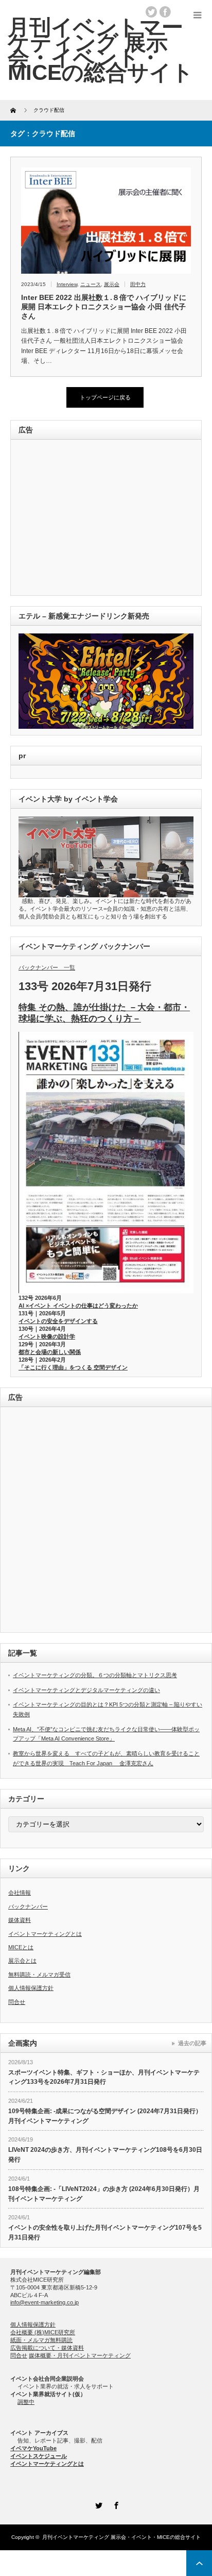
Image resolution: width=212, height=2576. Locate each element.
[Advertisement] (89, 518)
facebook (165, 12)
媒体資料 (20, 1920)
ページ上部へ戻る (199, 2563)
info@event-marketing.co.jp (45, 2302)
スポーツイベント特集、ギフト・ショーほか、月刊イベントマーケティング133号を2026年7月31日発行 (104, 2077)
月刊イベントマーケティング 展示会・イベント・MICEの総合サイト (121, 2537)
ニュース (91, 284)
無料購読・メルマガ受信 (39, 1975)
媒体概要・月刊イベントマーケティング (80, 2355)
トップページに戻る (105, 397)
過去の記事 (192, 2043)
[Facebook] (115, 2504)
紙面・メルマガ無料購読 (41, 2340)
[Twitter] (97, 2504)
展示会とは (22, 1961)
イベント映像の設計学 (47, 1336)
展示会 (112, 284)
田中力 (138, 284)
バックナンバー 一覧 (47, 967)
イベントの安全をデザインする (58, 1321)
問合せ (17, 2002)
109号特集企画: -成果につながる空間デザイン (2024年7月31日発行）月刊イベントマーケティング (105, 2116)
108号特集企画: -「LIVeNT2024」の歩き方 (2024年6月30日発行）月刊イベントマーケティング (104, 2194)
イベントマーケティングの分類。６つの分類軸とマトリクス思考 (95, 1675)
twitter (151, 12)
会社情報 (20, 1893)
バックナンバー (28, 1906)
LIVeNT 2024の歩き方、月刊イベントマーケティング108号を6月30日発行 (105, 2155)
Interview (67, 284)
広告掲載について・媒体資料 (47, 2348)
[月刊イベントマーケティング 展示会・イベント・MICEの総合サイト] (101, 50)
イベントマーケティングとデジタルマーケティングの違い (86, 1690)
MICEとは (21, 1947)
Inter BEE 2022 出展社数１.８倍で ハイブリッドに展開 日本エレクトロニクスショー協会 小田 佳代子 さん (104, 307)
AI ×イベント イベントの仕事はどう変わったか (78, 1306)
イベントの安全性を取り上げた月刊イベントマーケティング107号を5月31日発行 (105, 2232)
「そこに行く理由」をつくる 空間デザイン (73, 1367)
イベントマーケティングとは (45, 1934)
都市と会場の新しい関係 (50, 1352)
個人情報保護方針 (31, 1988)
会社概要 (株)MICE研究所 (43, 2332)
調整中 (26, 2402)
